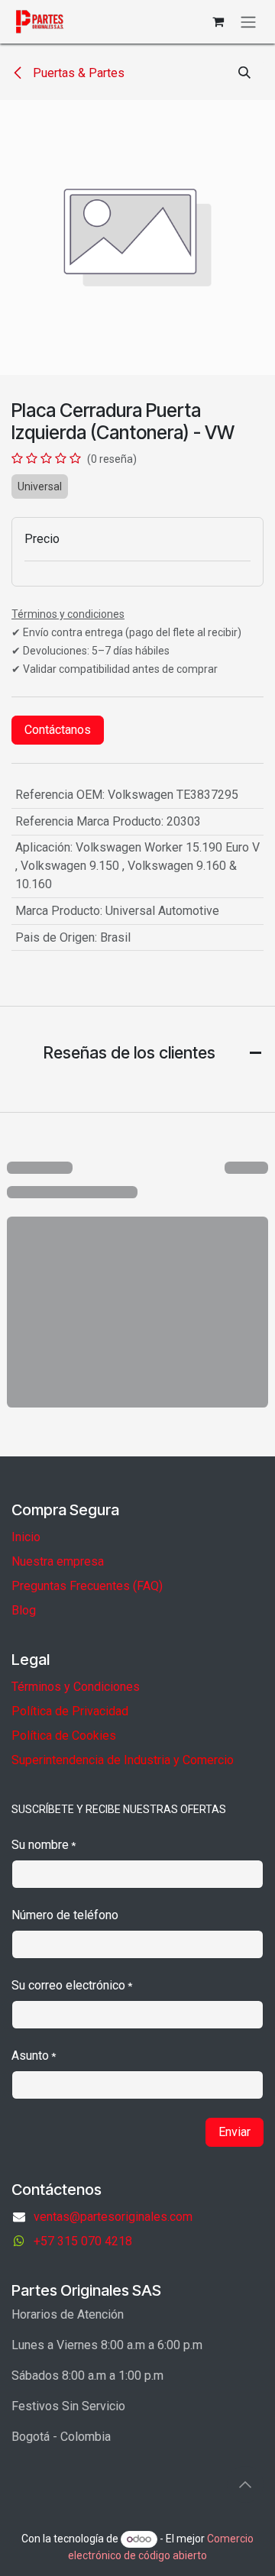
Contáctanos (58, 730)
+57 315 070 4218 (83, 2241)
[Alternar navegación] (248, 22)
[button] (244, 73)
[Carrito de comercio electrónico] (218, 21)
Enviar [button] (235, 2132)
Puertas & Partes (77, 73)
